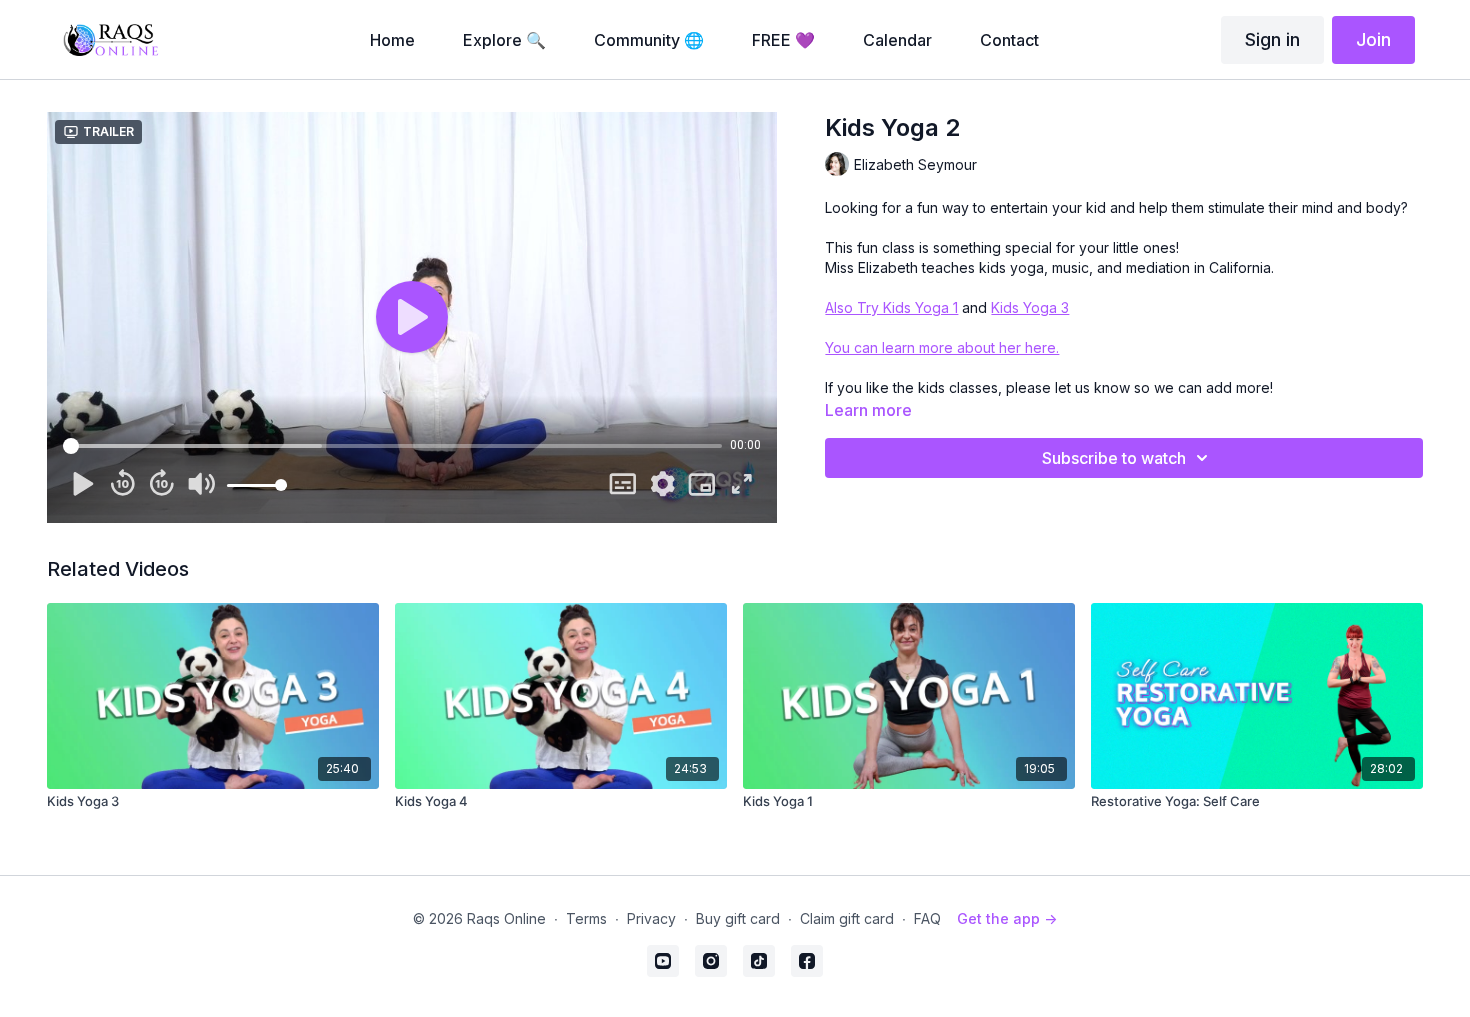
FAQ (927, 918)
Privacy (651, 918)
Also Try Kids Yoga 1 (891, 307)
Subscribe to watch (1114, 458)
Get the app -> (1007, 918)
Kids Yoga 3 (1030, 307)
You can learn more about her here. (942, 347)
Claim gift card (847, 918)
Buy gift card (738, 918)
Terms (586, 918)
